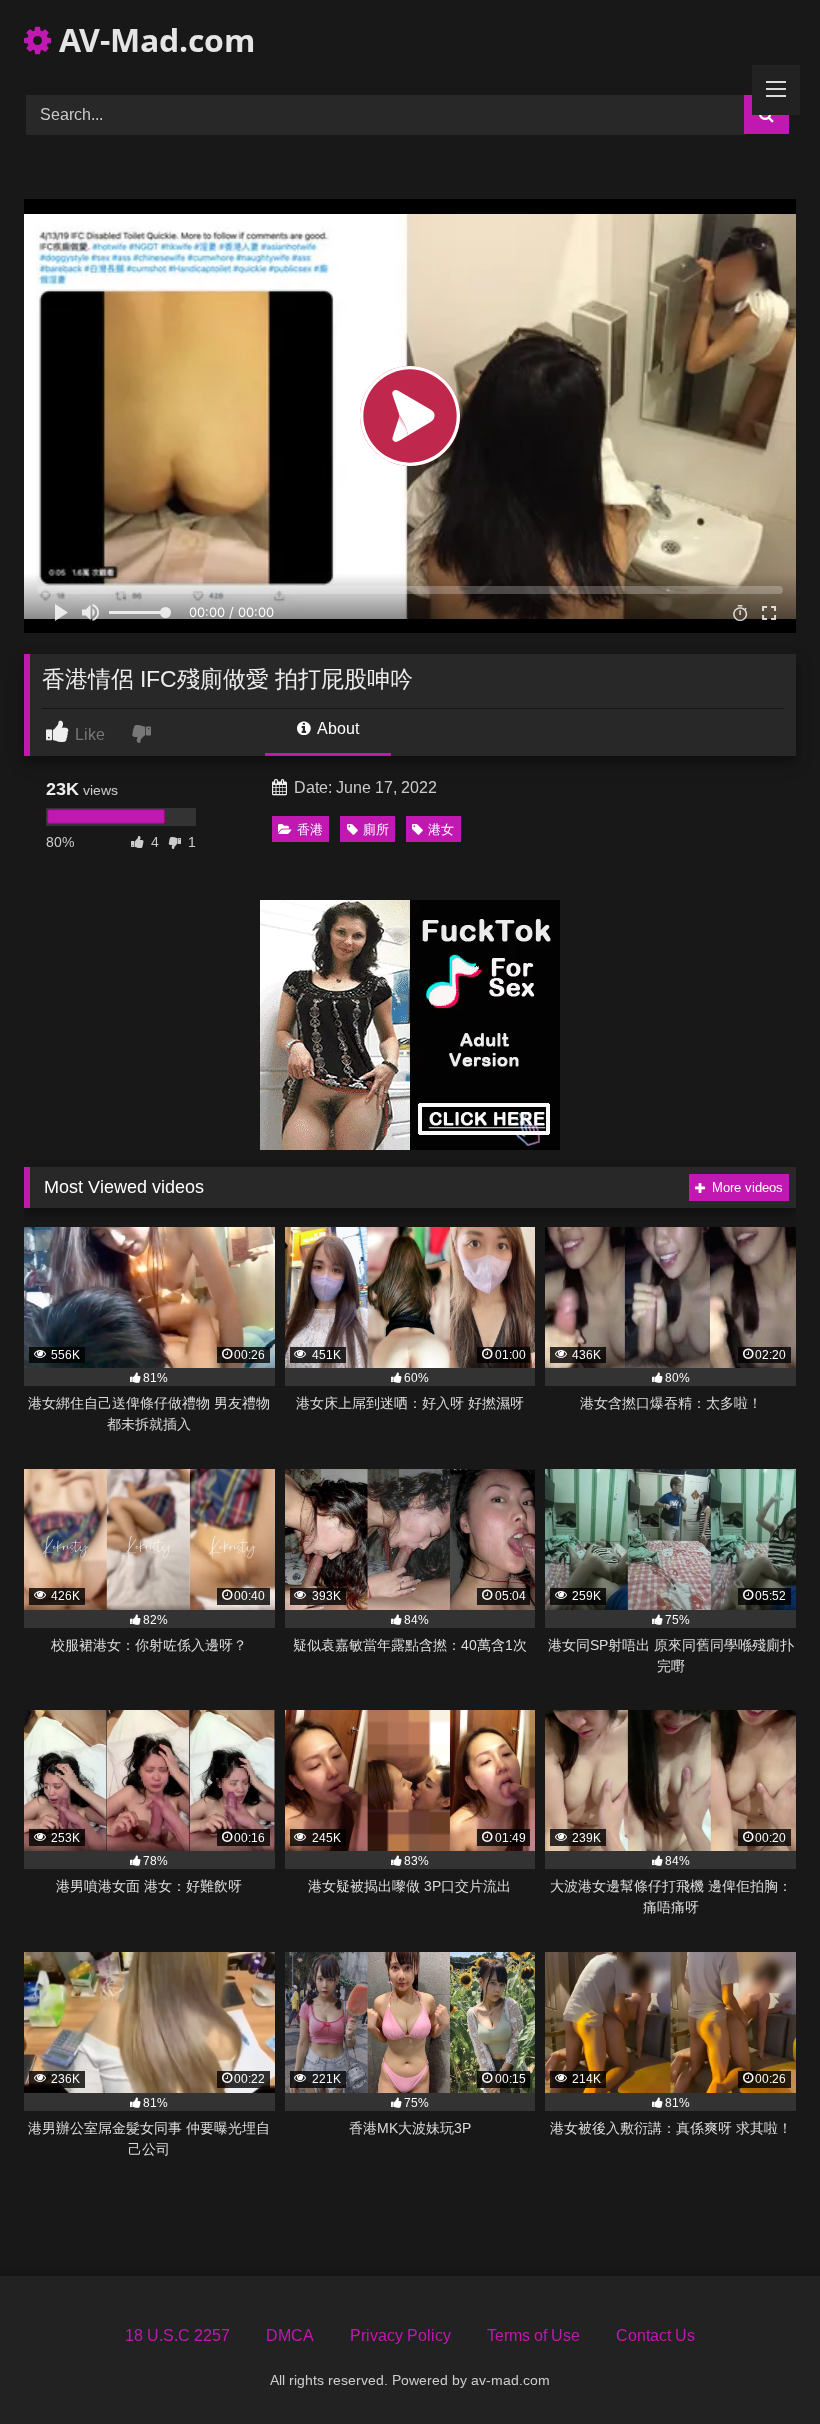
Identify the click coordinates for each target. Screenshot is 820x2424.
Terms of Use (533, 2335)
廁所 (376, 829)
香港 (310, 829)
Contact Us (655, 2335)
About (336, 728)
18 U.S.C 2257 (177, 2335)
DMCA (290, 2335)
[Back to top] (758, 2364)
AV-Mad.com (153, 39)
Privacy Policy (400, 2335)
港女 (441, 829)
